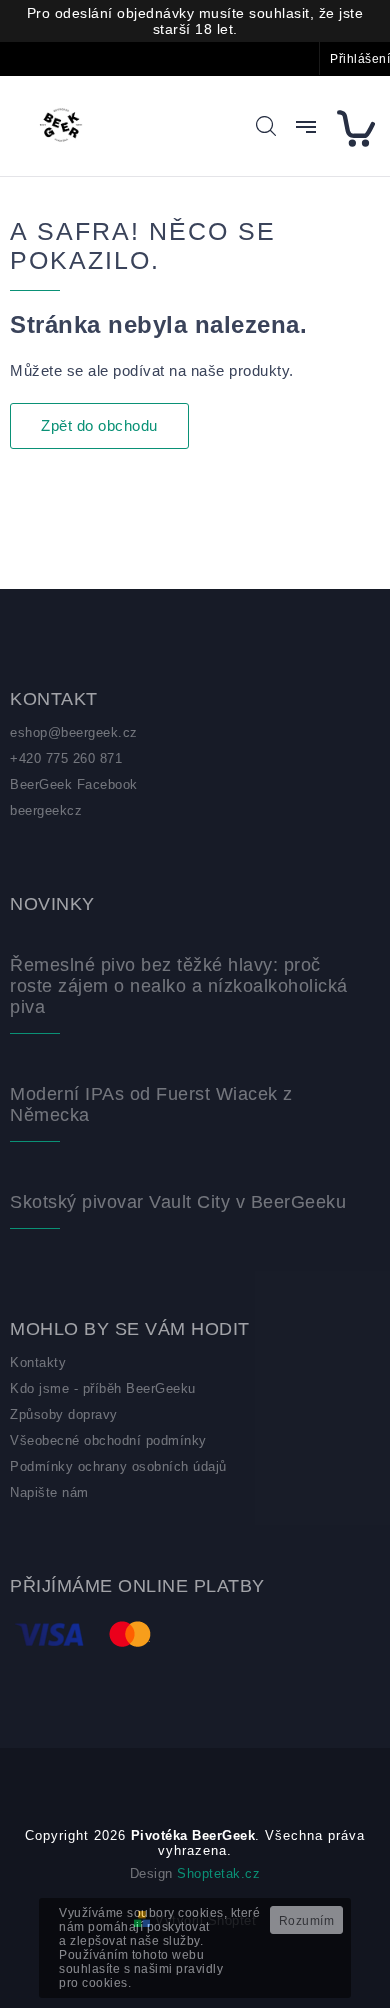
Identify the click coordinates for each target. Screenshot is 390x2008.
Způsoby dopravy (64, 1414)
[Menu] (306, 127)
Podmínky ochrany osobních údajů (118, 1466)
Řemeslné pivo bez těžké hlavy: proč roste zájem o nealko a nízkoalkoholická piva (179, 986)
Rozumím (307, 1921)
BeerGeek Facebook (74, 784)
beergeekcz (46, 810)
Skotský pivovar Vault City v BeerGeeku (178, 1202)
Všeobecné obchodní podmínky (108, 1440)
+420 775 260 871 (66, 758)
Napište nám (49, 1492)
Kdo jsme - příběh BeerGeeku (103, 1388)
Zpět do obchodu (99, 425)
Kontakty (38, 1362)
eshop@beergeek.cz (74, 732)
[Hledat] (266, 126)
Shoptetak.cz (218, 1873)
